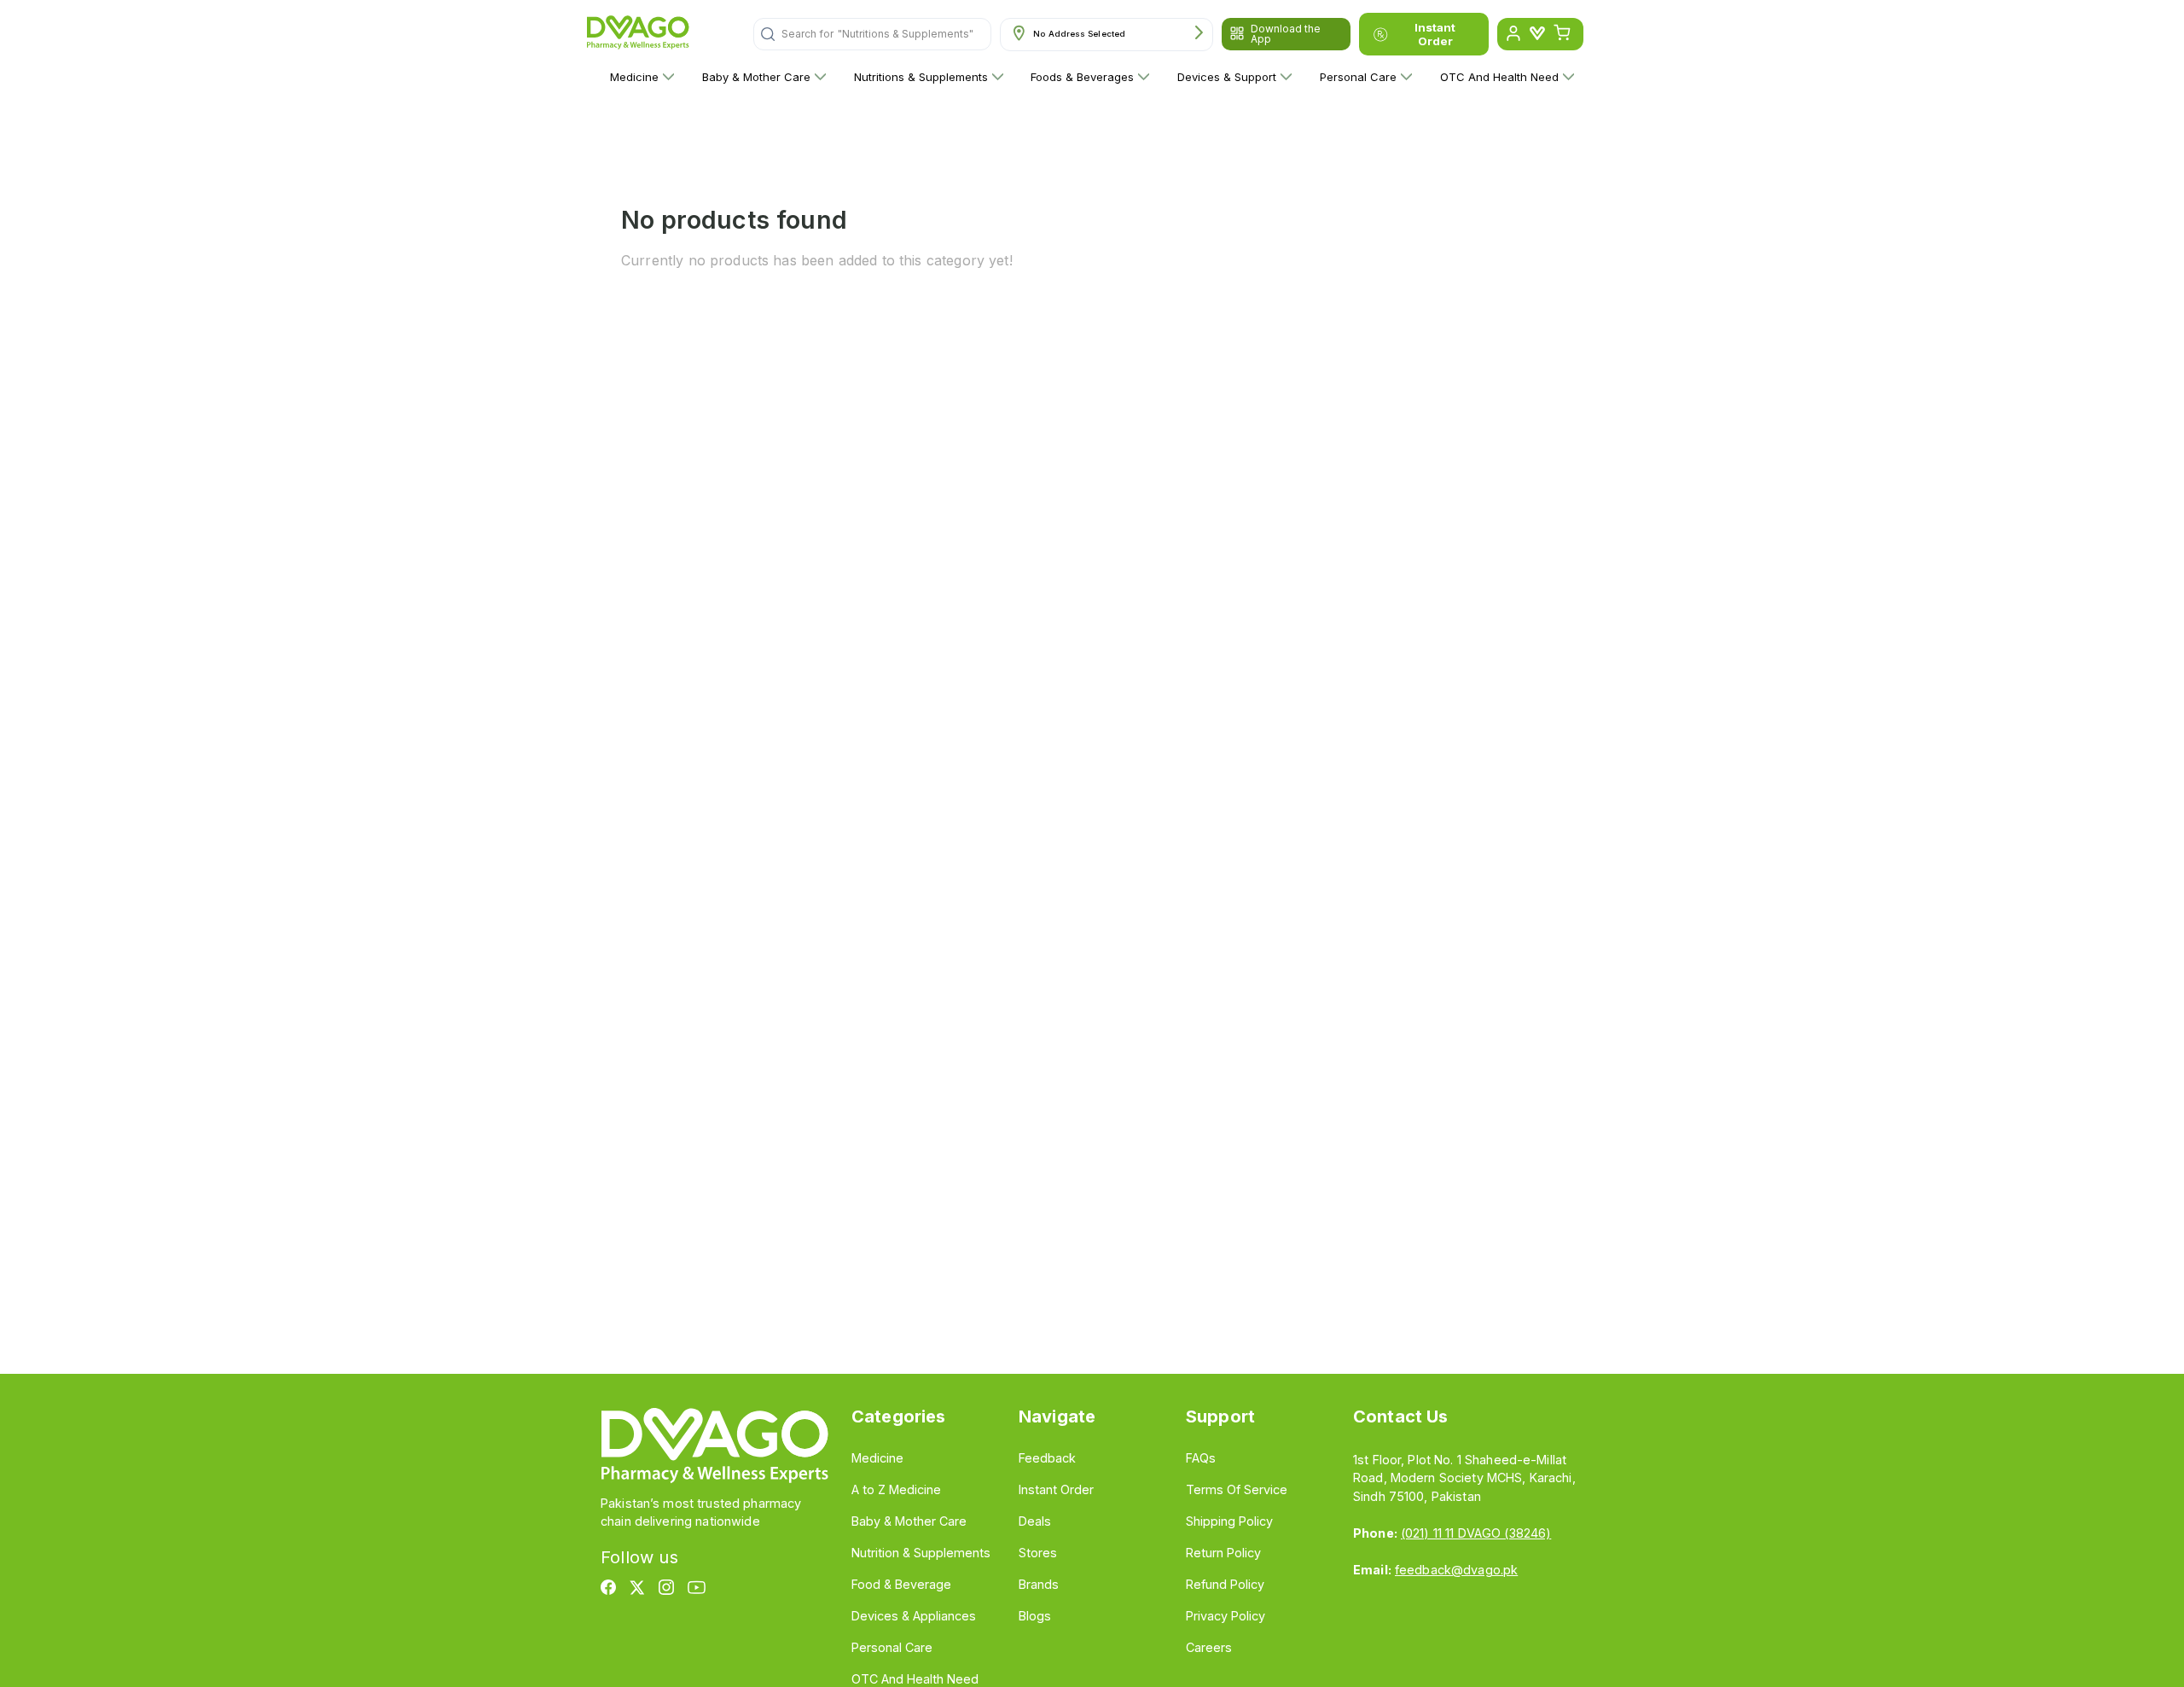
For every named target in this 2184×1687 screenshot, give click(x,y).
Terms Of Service (1237, 1489)
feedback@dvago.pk (1456, 1570)
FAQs (1201, 1458)
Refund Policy (1225, 1584)
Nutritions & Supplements (921, 77)
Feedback (1047, 1458)
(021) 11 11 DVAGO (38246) (1476, 1533)
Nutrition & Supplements (921, 1553)
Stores (1038, 1553)
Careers (1209, 1647)
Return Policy (1223, 1553)
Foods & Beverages (1082, 77)
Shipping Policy (1229, 1521)
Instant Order (1435, 34)
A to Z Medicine (896, 1489)
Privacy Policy (1226, 1616)
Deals (1035, 1521)
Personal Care (1358, 77)
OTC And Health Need (1499, 77)
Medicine (634, 77)
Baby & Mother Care (756, 77)
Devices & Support (1227, 77)
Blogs (1035, 1616)
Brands (1039, 1584)
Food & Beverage (901, 1584)
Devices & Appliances (914, 1616)
